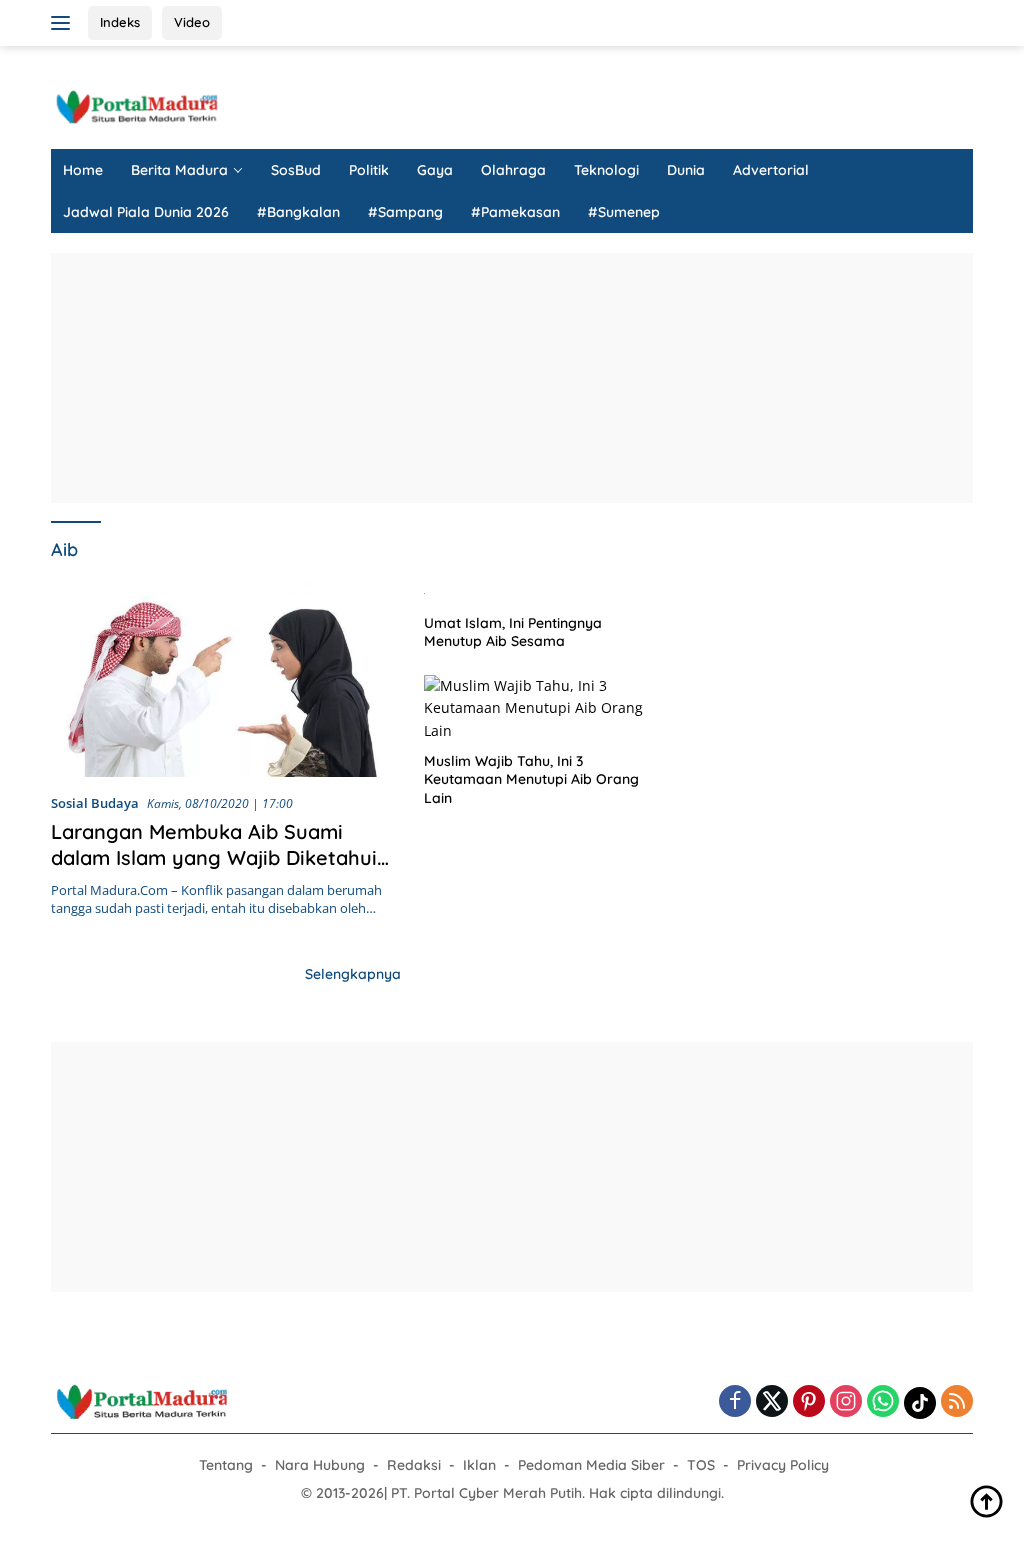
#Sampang (405, 212)
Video (192, 22)
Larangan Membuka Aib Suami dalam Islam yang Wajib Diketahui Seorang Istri (214, 857)
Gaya (435, 170)
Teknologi (606, 170)
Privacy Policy (783, 1465)
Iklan (479, 1465)
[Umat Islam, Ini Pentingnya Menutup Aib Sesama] (540, 592)
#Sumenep (624, 212)
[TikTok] (920, 1403)
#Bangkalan (298, 212)
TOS (701, 1465)
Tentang (226, 1465)
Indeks (120, 22)
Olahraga (513, 170)
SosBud (296, 170)
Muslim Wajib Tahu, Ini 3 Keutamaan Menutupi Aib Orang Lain (531, 779)
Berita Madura (179, 170)
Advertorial (771, 170)
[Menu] (64, 23)
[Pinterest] (809, 1402)
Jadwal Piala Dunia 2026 (146, 212)
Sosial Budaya (95, 803)
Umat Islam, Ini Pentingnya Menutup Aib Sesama (513, 632)
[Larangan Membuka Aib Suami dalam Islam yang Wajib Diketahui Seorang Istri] (225, 679)
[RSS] (957, 1402)
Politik (369, 170)
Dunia (686, 170)
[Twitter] (772, 1402)
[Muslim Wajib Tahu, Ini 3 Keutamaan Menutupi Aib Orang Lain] (540, 708)
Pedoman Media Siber (591, 1465)
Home (83, 170)
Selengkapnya (353, 974)
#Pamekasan (515, 212)
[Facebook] (735, 1402)
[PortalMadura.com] (136, 105)
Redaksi (414, 1465)
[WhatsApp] (883, 1402)
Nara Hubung (320, 1465)
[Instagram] (846, 1402)
